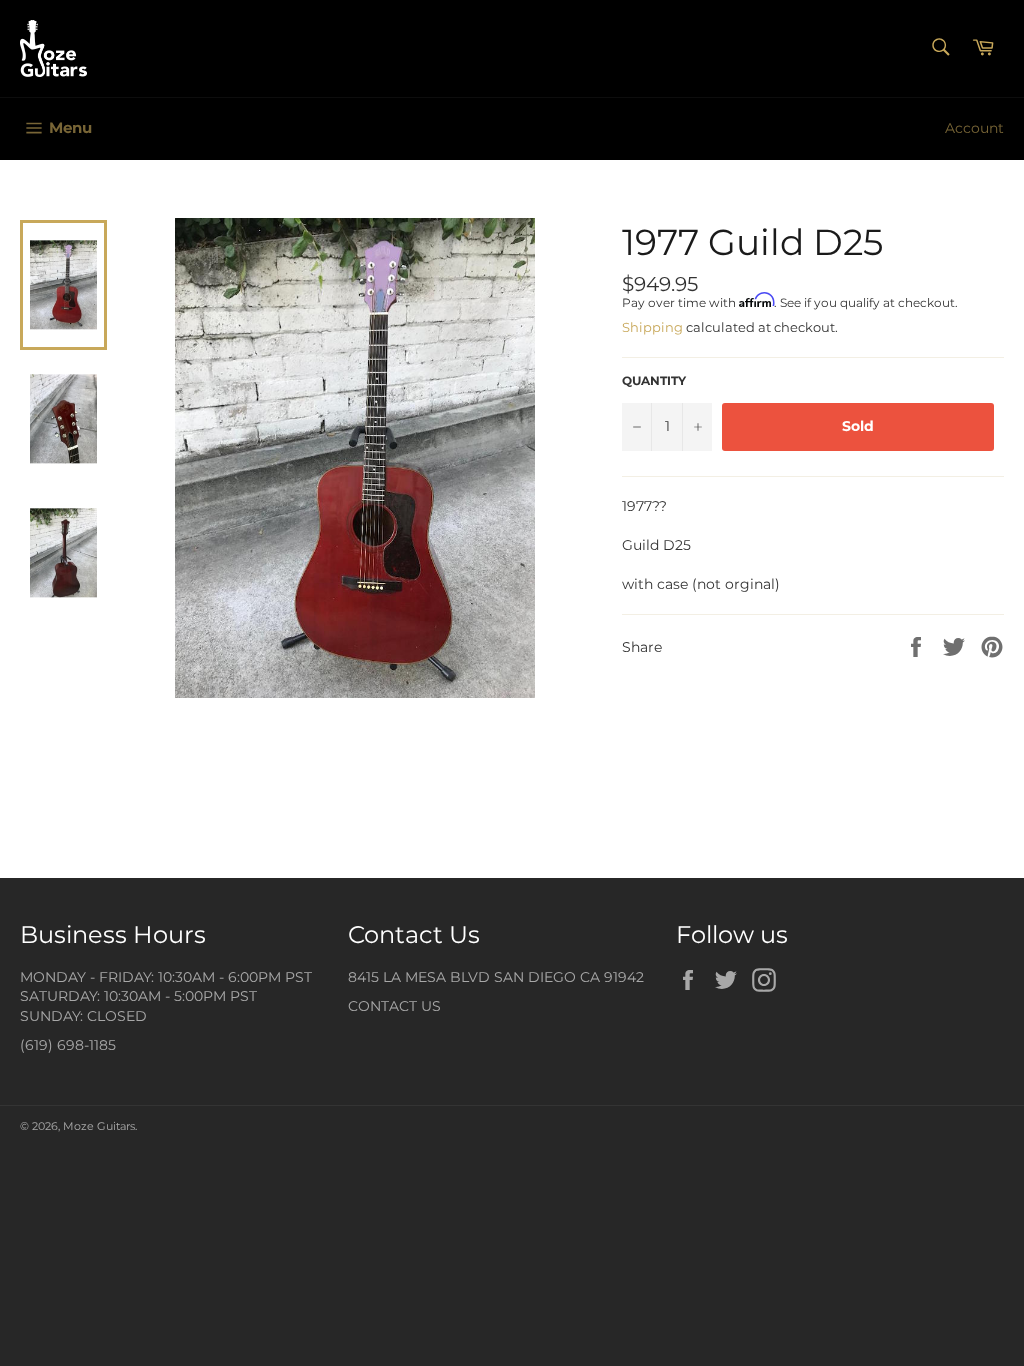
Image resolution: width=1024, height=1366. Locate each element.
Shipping (652, 327)
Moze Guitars (99, 1126)
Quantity (654, 380)
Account (974, 128)
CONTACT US (394, 1006)
